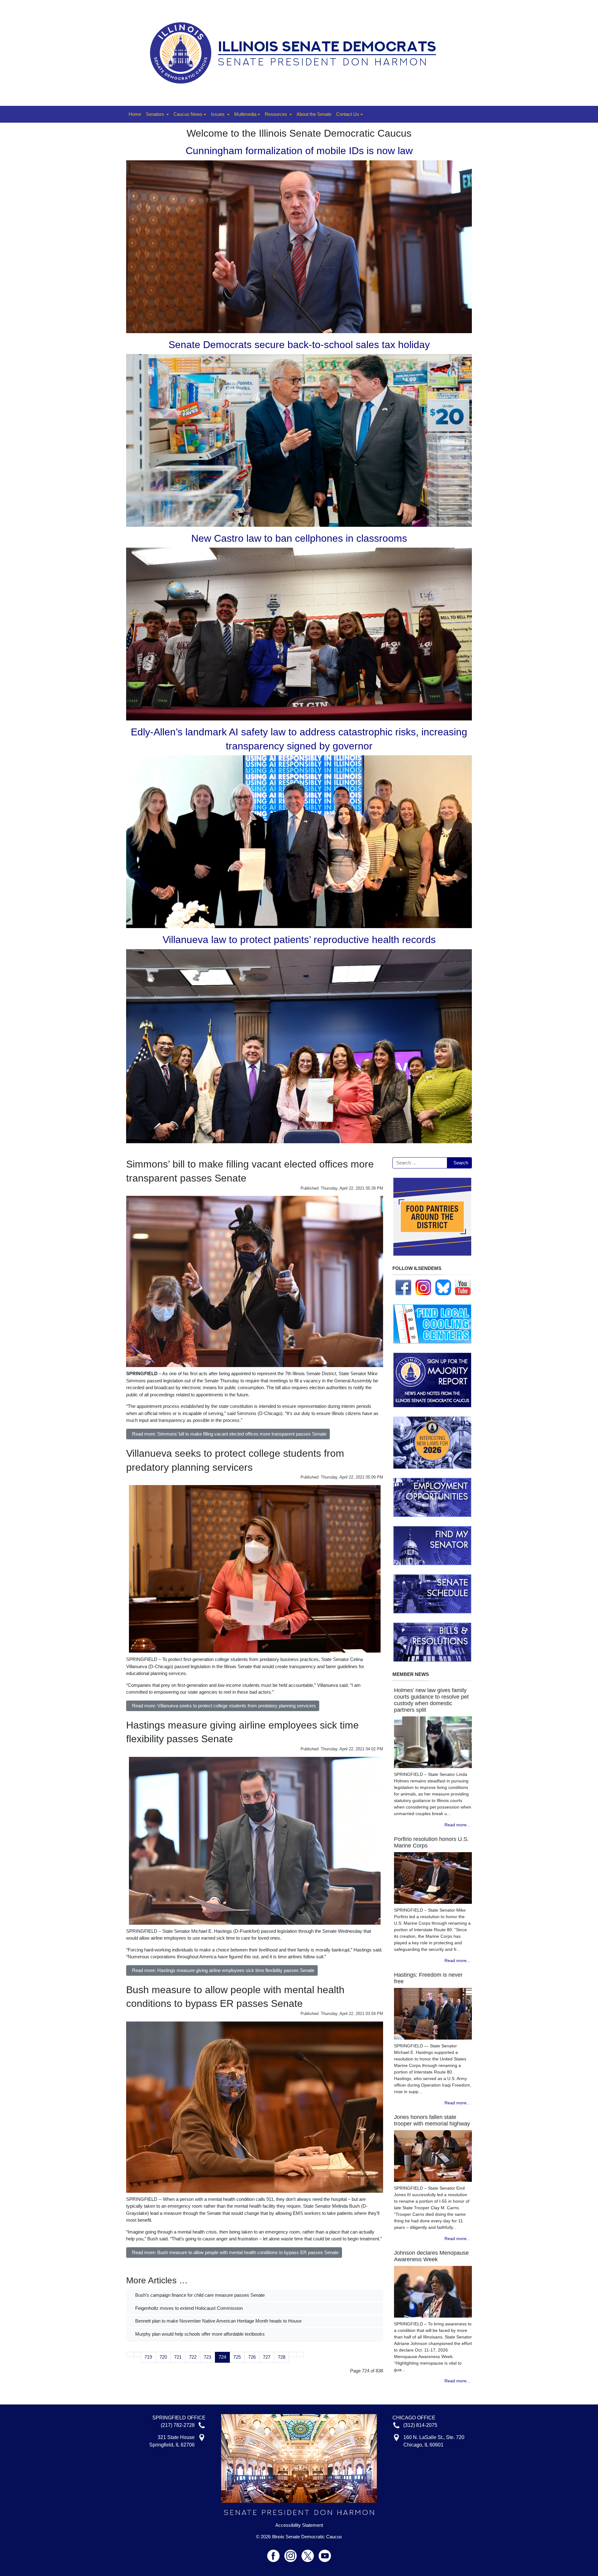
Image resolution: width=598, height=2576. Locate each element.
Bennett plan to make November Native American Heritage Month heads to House (218, 2321)
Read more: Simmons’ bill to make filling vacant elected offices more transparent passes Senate (229, 1434)
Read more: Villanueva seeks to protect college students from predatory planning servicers (224, 1706)
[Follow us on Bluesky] (443, 1287)
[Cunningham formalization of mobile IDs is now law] (299, 246)
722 (193, 2357)
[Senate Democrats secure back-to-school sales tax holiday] (299, 440)
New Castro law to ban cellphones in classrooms (299, 538)
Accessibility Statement (299, 2525)
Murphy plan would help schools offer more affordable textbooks (199, 2334)
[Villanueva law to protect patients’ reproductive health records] (299, 1046)
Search (461, 1163)
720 (163, 2357)
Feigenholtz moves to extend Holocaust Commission (188, 2308)
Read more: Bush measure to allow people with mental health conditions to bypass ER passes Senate (235, 2252)
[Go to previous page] (138, 2354)
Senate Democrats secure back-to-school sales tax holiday (299, 345)
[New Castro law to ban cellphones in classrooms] (299, 634)
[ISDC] (297, 52)
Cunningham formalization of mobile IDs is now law (299, 151)
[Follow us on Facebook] (403, 1287)
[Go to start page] (130, 2354)
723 (207, 2357)
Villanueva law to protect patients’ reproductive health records (299, 940)
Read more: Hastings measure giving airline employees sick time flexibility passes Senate (223, 1970)
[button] (157, 114)
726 (252, 2357)
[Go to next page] (293, 2354)
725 (237, 2357)
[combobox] (420, 1163)
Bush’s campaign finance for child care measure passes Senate (199, 2295)
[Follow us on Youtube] (325, 2553)
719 (148, 2357)
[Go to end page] (300, 2354)
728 (282, 2357)
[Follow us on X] (310, 2553)
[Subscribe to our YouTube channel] (463, 1287)
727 (267, 2357)
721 (178, 2357)
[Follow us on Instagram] (423, 1287)
